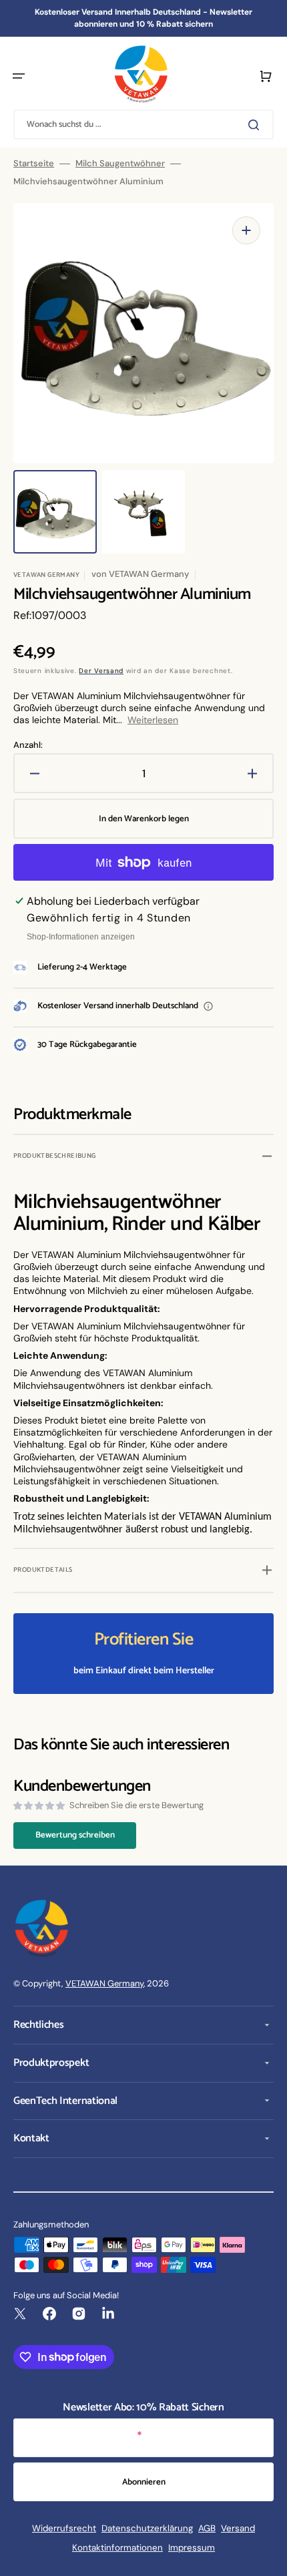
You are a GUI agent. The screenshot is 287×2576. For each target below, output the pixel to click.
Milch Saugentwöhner (120, 164)
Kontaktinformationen (117, 2548)
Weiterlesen (153, 720)
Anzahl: (28, 745)
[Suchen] (256, 125)
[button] (19, 76)
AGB (207, 2528)
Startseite (34, 164)
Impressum (192, 2548)
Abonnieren (144, 2482)
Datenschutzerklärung (147, 2528)
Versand (238, 2528)
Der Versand (101, 671)
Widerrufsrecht (64, 2528)
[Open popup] (208, 1006)
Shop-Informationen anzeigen (81, 937)
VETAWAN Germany (104, 1983)
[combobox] (143, 125)
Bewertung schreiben (75, 1835)
